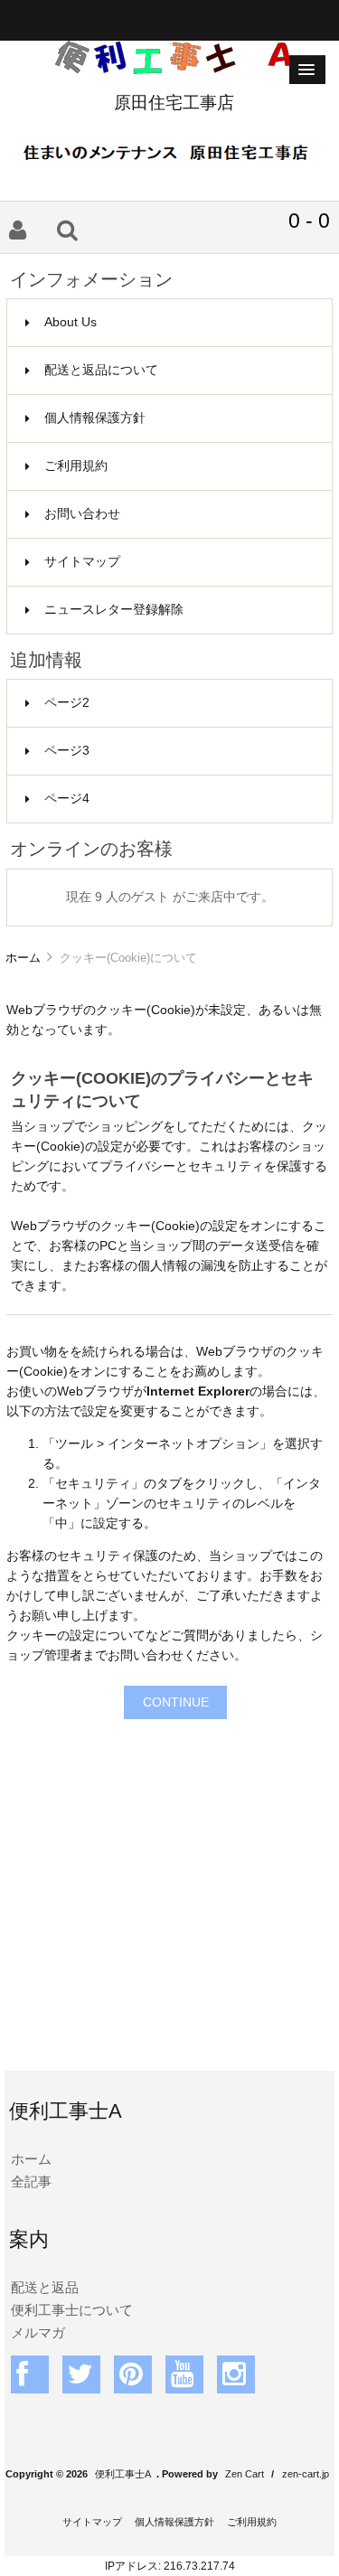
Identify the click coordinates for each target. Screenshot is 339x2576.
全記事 (31, 2181)
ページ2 (67, 703)
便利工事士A (123, 2474)
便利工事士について (72, 2310)
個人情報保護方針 (95, 418)
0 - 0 (309, 221)
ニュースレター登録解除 (114, 610)
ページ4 (67, 799)
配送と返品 (45, 2287)
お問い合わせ (82, 514)
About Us (71, 322)
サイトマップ (82, 562)
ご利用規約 (76, 466)
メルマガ (38, 2332)
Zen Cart (245, 2474)
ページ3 (67, 751)
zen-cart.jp (306, 2474)
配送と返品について (101, 370)
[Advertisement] (169, 1888)
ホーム (23, 958)
